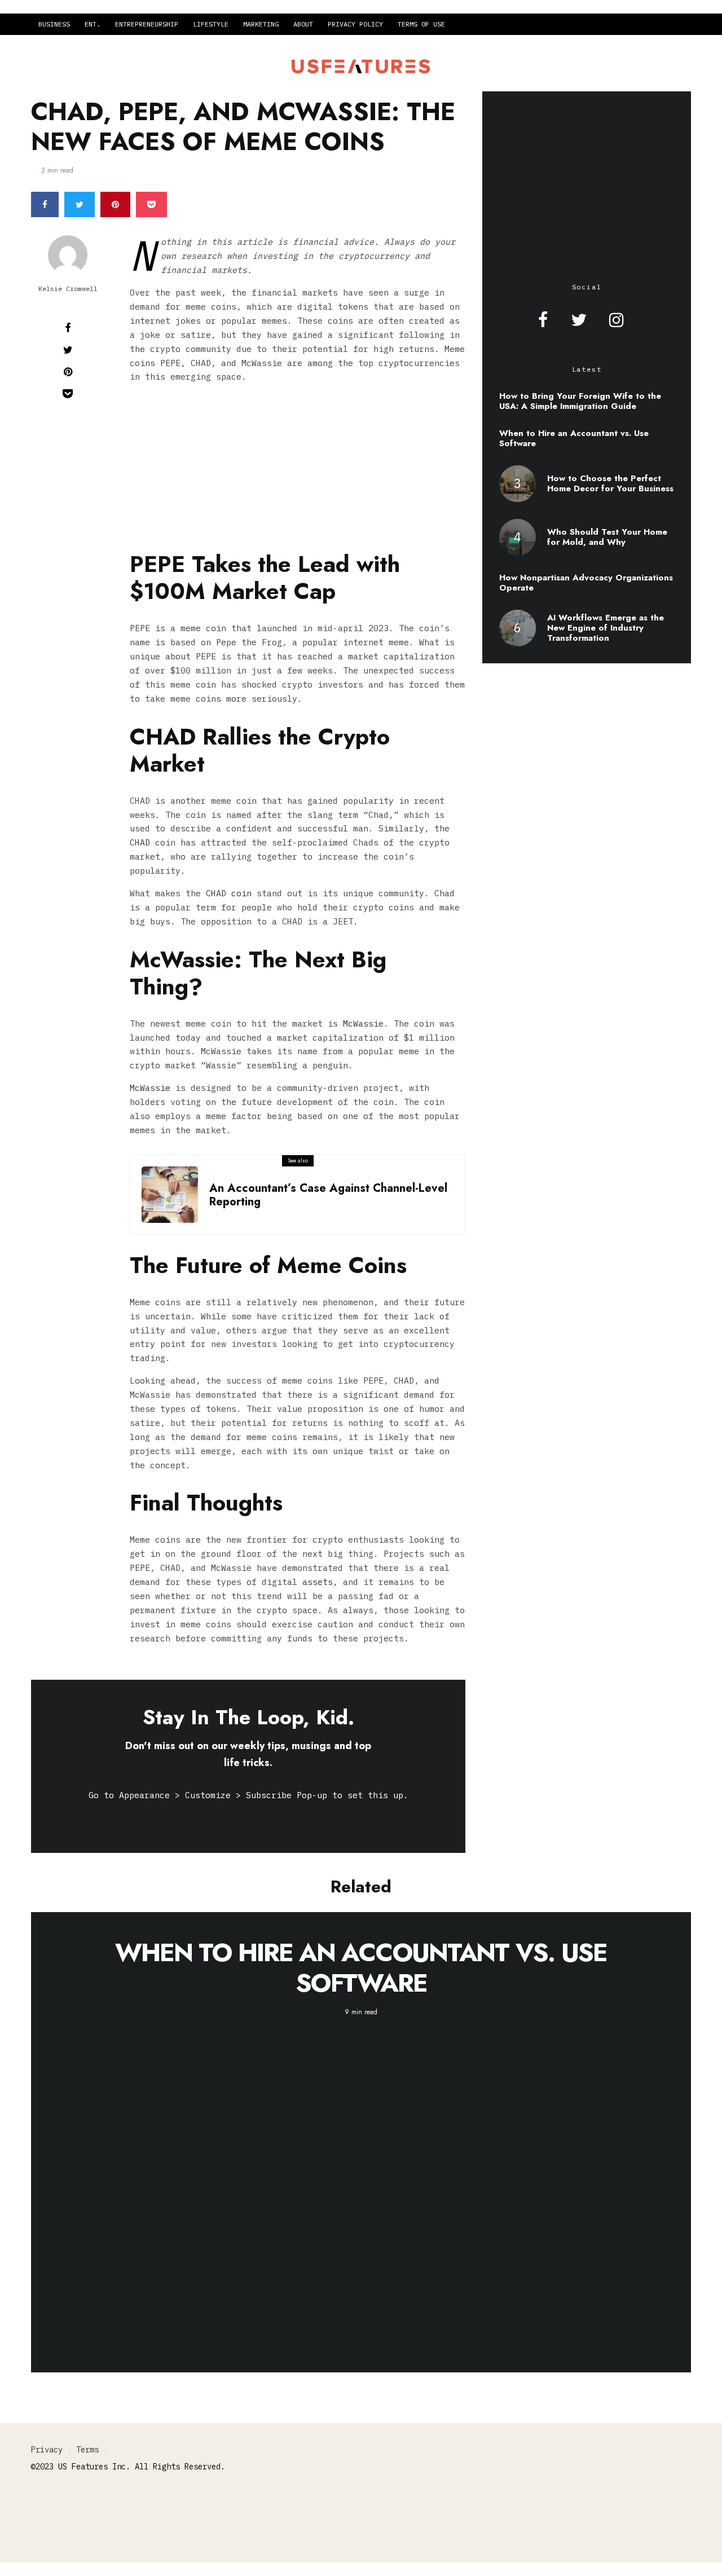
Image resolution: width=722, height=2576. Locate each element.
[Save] (151, 204)
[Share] (45, 204)
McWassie (363, 1023)
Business (54, 24)
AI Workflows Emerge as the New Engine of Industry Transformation (606, 628)
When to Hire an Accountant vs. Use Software (574, 438)
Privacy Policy (355, 24)
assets (318, 1582)
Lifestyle (211, 24)
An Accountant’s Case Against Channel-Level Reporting (328, 1195)
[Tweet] (80, 204)
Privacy (47, 2450)
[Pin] (115, 204)
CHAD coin (229, 893)
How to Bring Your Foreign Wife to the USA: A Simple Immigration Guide (580, 401)
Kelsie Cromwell (68, 289)
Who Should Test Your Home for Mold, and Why (607, 537)
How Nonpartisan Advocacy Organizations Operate (586, 583)
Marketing (261, 24)
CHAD (140, 842)
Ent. (93, 24)
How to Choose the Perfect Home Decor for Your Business (610, 483)
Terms (87, 2450)
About (303, 24)
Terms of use (421, 24)
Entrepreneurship (147, 24)
